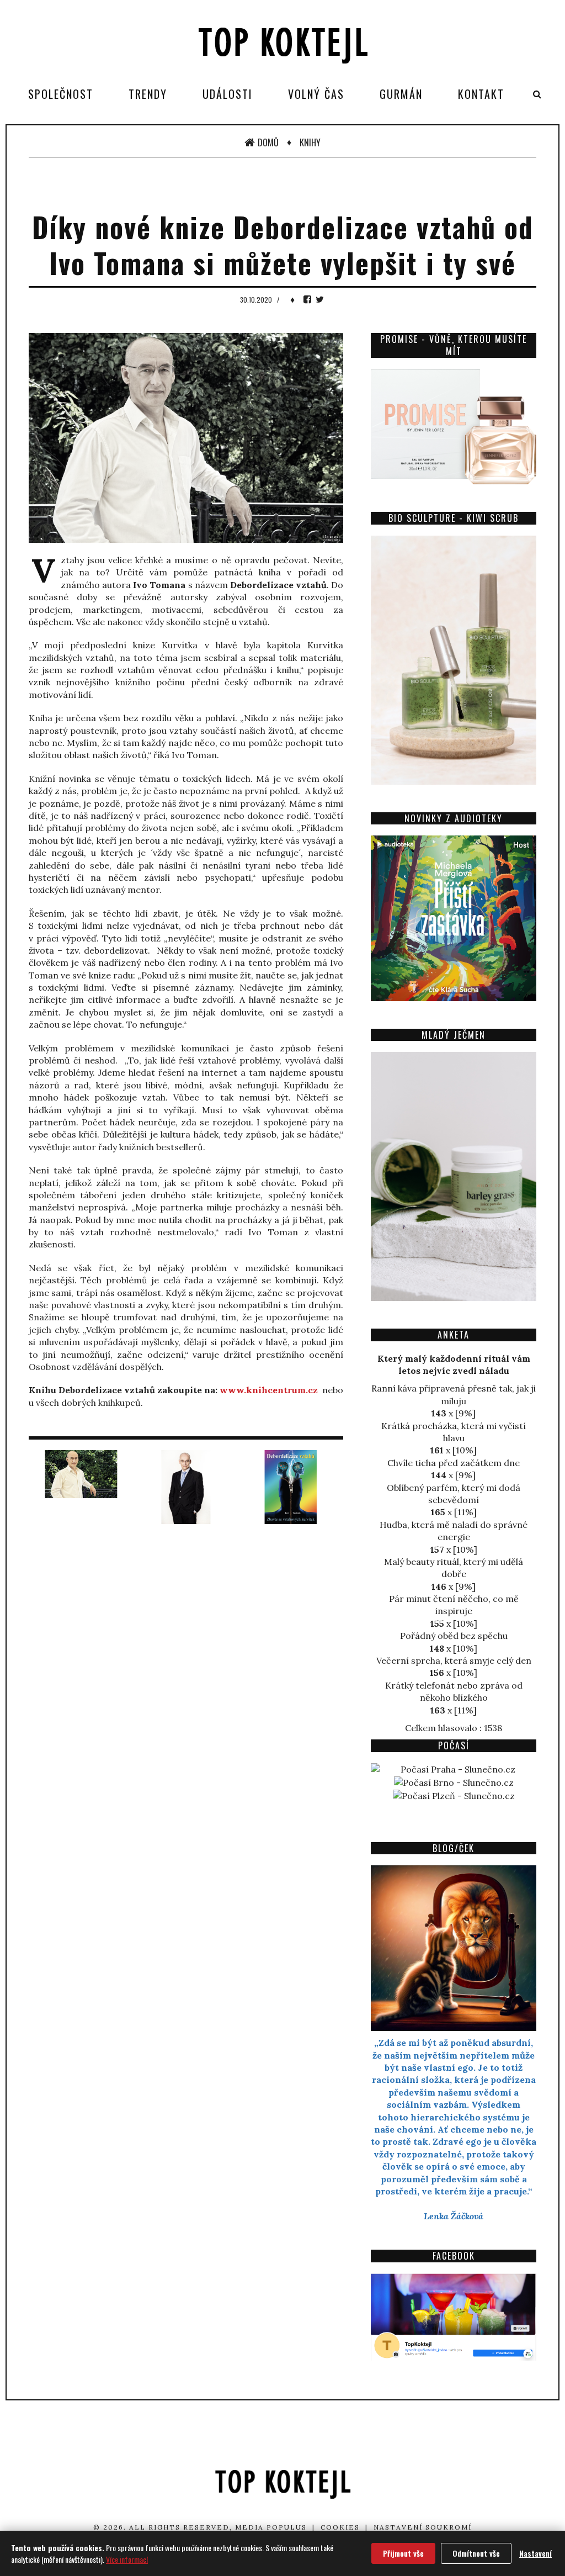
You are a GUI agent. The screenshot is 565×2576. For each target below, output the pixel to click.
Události (228, 94)
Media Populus (271, 2527)
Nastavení (535, 2553)
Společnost (61, 94)
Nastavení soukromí (423, 2527)
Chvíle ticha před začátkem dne (454, 1463)
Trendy (148, 94)
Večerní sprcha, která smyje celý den (454, 1660)
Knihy (310, 142)
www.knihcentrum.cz (269, 1390)
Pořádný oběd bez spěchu (454, 1636)
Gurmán (401, 94)
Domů (268, 142)
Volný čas (316, 94)
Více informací (127, 2559)
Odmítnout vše (476, 2553)
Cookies (340, 2527)
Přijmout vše (403, 2553)
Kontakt (481, 94)
